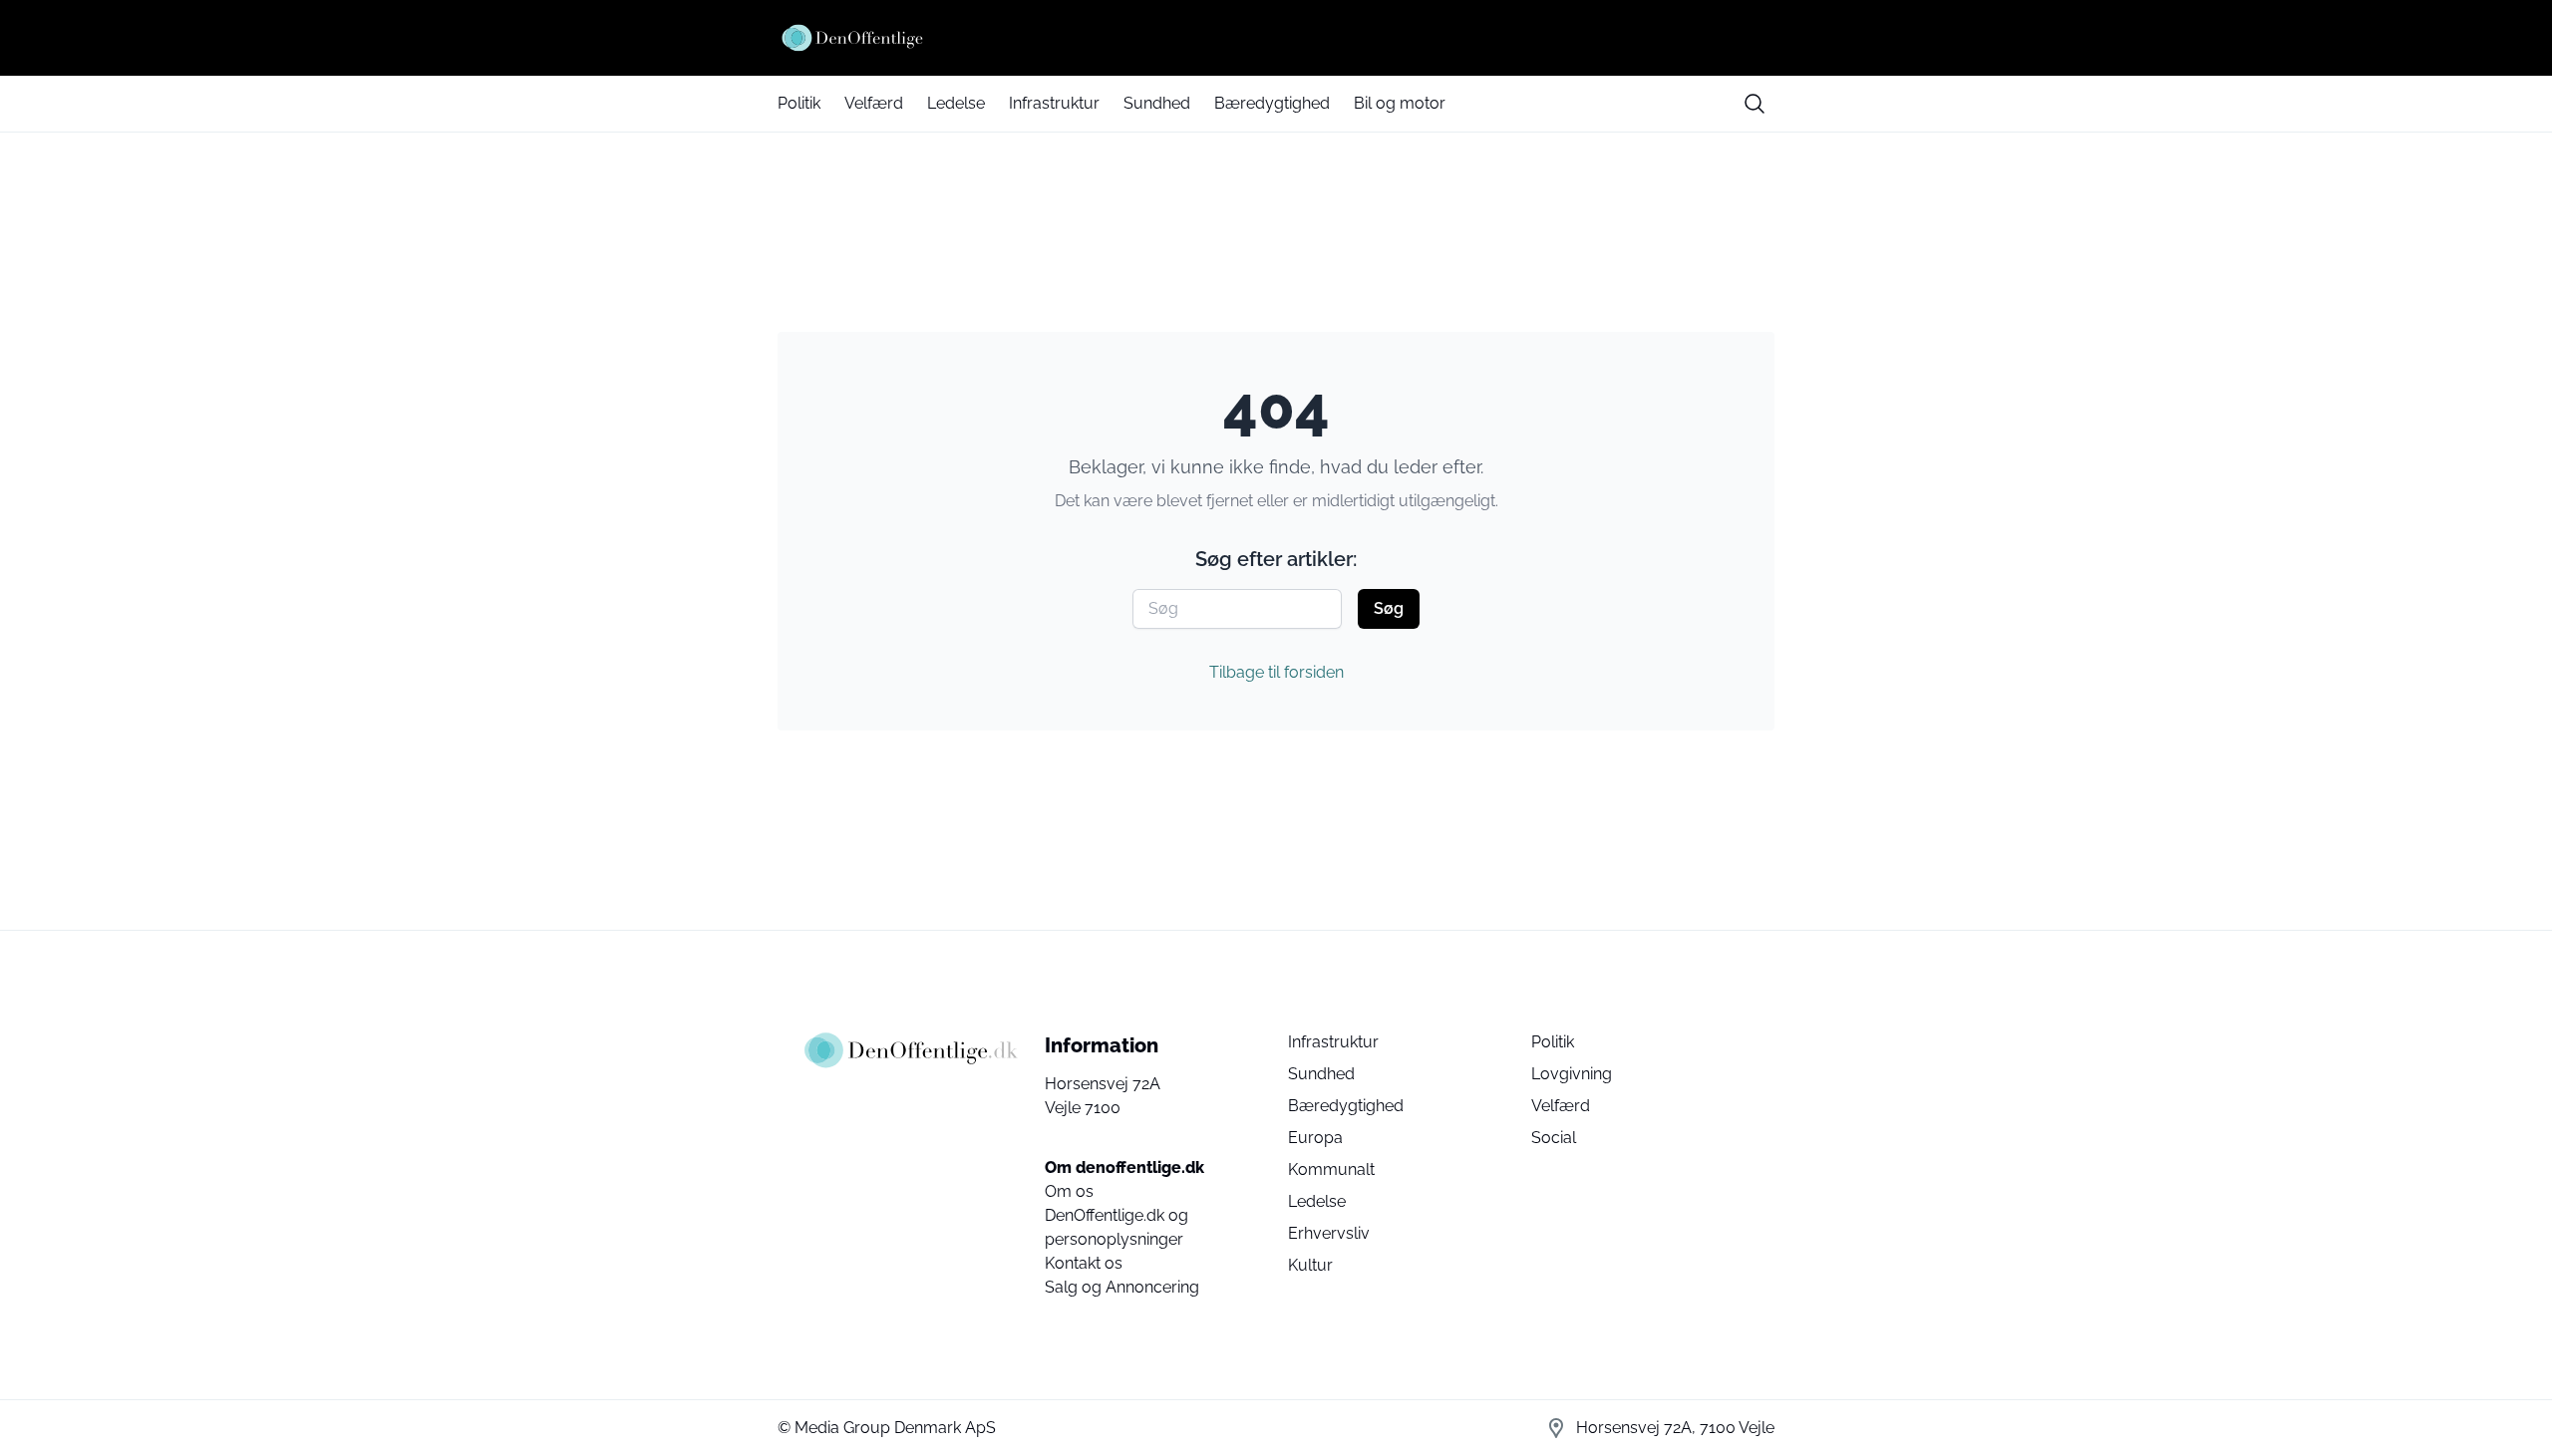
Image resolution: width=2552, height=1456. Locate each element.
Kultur (1310, 1265)
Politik (799, 103)
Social (1554, 1138)
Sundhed (1157, 103)
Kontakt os (1084, 1263)
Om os (1069, 1191)
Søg (1389, 608)
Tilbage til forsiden (1276, 672)
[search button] (1754, 104)
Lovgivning (1572, 1074)
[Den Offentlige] (1276, 38)
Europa (1315, 1138)
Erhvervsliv (1329, 1233)
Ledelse (956, 103)
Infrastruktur (1054, 103)
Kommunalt (1331, 1169)
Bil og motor (1400, 103)
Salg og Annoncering (1122, 1287)
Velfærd (874, 103)
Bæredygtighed (1272, 103)
